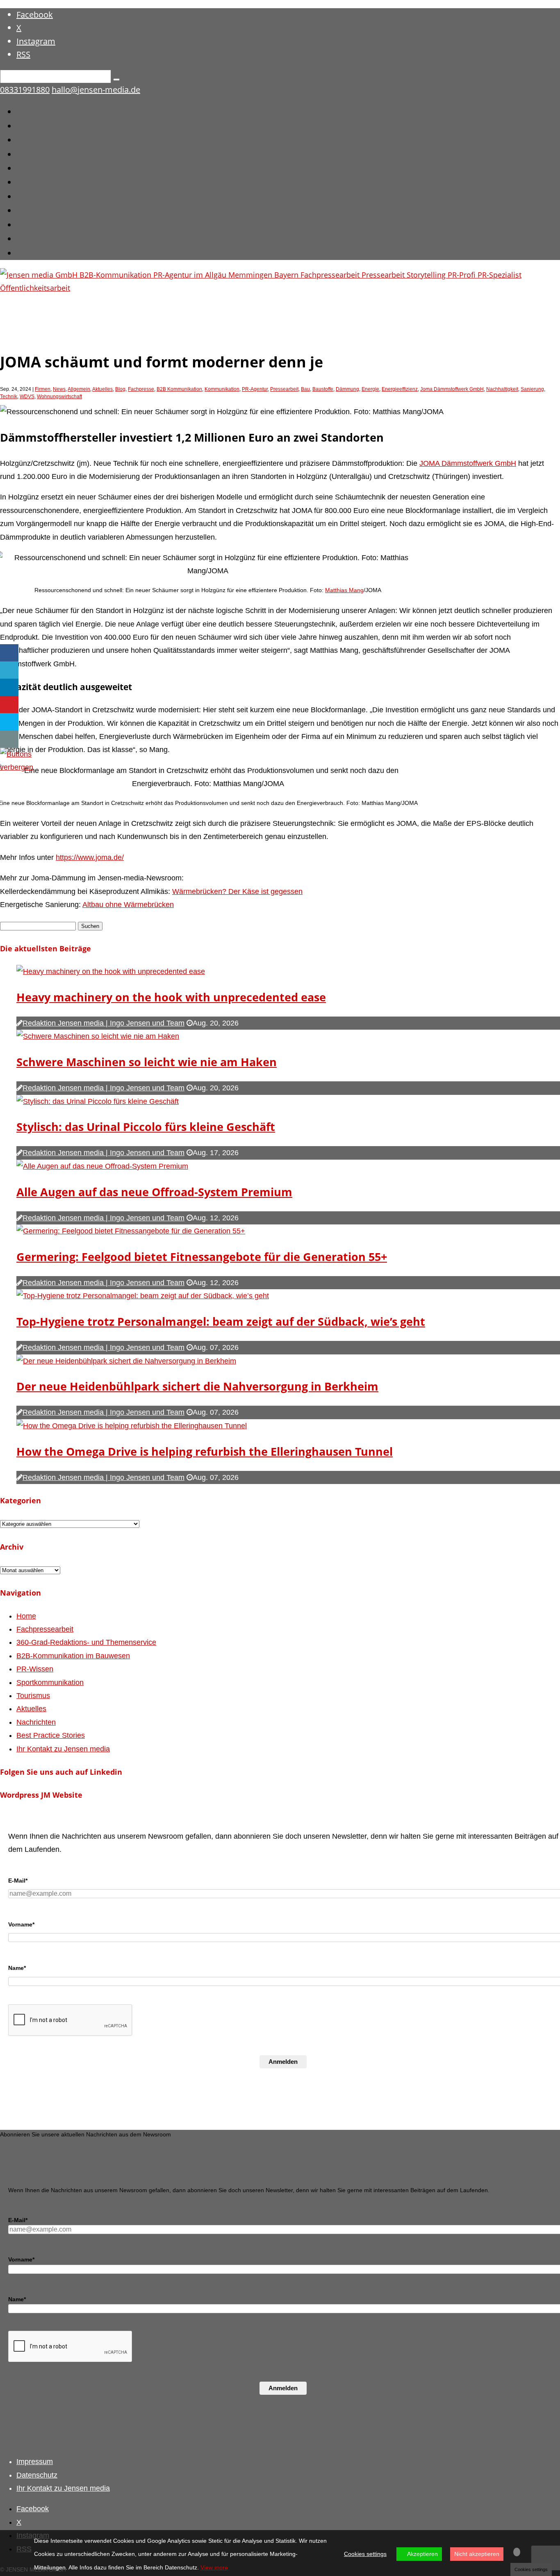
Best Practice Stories (62, 238)
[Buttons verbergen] (17, 767)
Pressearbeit (284, 389)
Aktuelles (37, 210)
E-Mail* (18, 1881)
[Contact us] (9, 739)
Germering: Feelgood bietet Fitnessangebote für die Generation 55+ (202, 1257)
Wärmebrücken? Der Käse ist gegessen (237, 891)
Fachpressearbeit (55, 125)
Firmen (43, 389)
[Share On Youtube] (9, 705)
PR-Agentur (255, 389)
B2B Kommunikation (179, 389)
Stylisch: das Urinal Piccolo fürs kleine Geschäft (146, 1127)
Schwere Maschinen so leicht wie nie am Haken (147, 1062)
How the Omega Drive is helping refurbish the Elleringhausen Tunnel (205, 1451)
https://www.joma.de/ (90, 857)
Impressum (35, 2462)
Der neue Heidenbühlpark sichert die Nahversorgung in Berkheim (197, 1386)
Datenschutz (37, 2475)
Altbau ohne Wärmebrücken (128, 905)
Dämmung (347, 389)
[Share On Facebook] (9, 653)
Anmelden (283, 2062)
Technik (9, 397)
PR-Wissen (40, 168)
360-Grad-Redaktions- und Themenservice (113, 139)
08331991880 (25, 90)
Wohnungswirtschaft (59, 397)
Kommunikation (222, 389)
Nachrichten (44, 224)
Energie (370, 389)
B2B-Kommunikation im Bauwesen (96, 154)
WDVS (27, 397)
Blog (120, 389)
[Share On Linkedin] (9, 687)
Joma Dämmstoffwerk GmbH (452, 389)
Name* (17, 1968)
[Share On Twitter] (9, 670)
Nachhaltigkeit (502, 389)
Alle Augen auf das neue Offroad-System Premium (154, 1192)
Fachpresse (141, 389)
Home (30, 111)
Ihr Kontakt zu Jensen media (80, 252)
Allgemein (79, 389)
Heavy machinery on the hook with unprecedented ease (171, 997)
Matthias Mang (344, 590)
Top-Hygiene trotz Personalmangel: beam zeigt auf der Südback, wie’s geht (221, 1321)
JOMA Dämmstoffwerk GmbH (468, 463)
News (59, 389)
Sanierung (532, 389)
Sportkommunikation (65, 181)
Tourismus (40, 196)
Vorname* (21, 1924)
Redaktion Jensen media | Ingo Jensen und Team (104, 1023)
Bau (305, 389)
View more (214, 2567)
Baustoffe (323, 389)
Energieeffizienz (400, 389)
